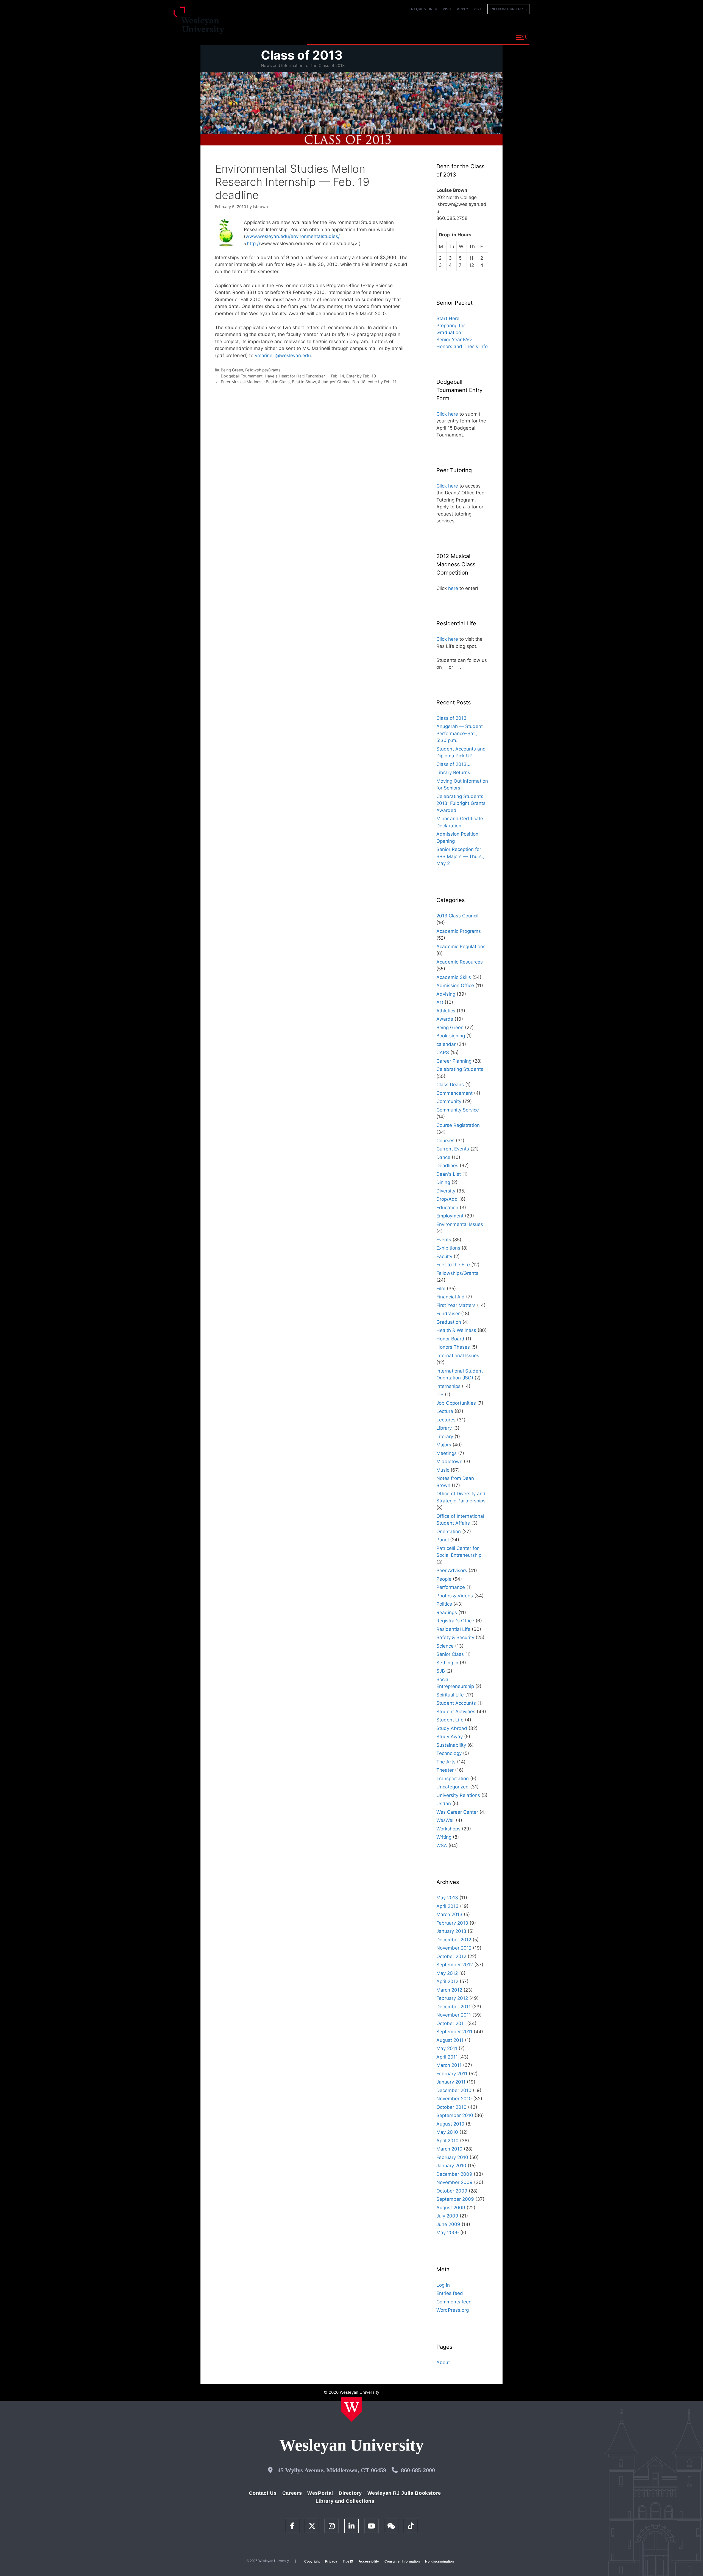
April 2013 (447, 1906)
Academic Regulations (461, 947)
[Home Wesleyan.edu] (352, 2409)
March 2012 (449, 1990)
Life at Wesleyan (462, 37)
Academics (366, 37)
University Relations (458, 1795)
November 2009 (454, 2182)
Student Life (450, 1720)
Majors (444, 1445)
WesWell (445, 1820)
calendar (446, 1044)
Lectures (446, 1420)
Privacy (331, 2561)
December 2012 (454, 1940)
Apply (463, 9)
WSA (442, 1846)
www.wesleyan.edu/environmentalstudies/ (293, 236)
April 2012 (447, 1981)
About (498, 37)
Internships (448, 1386)
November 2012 (454, 1948)
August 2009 (451, 2208)
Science (445, 1646)
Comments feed (454, 2302)
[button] (521, 38)
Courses (445, 1141)
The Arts (446, 1762)
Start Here (448, 318)
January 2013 (451, 1931)
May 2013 (447, 1898)
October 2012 (451, 1956)
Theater (445, 1770)
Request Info (424, 9)
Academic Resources (460, 962)
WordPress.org (453, 2310)
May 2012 (447, 1973)
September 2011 (454, 2032)
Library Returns (453, 772)
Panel (443, 1540)
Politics (444, 1604)
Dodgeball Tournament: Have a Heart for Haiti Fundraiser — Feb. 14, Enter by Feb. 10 (298, 376)
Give (478, 9)
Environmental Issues (460, 1224)
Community (449, 1101)
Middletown (449, 1461)
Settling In (447, 1663)
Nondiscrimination (439, 2561)
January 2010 (451, 2166)
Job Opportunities (456, 1403)
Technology (449, 1753)
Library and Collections (345, 2501)
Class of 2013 (302, 55)
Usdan (444, 1804)
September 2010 (455, 2115)
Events (444, 1240)
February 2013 (452, 1923)
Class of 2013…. (454, 764)
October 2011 (451, 2023)
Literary (445, 1437)
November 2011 (454, 2015)
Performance (451, 1587)
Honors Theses (453, 1347)
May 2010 (447, 2132)
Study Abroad (452, 1728)
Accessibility (369, 2561)
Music (443, 1470)
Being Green (232, 370)
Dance (443, 1157)
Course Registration (458, 1125)
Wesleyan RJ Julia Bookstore (404, 2493)
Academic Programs (459, 931)
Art (440, 1002)
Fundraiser (448, 1314)
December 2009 (454, 2174)
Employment (450, 1216)
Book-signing (451, 1036)
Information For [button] (508, 9)
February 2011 (452, 2074)
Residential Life (453, 1629)
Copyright (312, 2561)
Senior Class (450, 1654)
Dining (443, 1182)
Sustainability (451, 1745)
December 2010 (454, 2090)
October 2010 (451, 2107)
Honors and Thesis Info (462, 346)
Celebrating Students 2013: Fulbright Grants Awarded (461, 803)
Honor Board (450, 1339)
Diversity (446, 1191)
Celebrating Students (460, 1069)
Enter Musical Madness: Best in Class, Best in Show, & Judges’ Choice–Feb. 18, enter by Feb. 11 (309, 382)
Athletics (446, 1011)
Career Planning (454, 1061)
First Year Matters (456, 1305)
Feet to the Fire (453, 1265)
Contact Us (263, 2493)
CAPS (443, 1052)
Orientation (449, 1531)
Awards (445, 1019)
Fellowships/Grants (263, 370)
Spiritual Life (450, 1695)
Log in (443, 2285)
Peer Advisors (452, 1570)
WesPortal (320, 2493)
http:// (254, 243)
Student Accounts (456, 1703)
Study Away (450, 1737)
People (444, 1579)
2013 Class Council (457, 916)
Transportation (453, 1779)
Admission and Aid (411, 37)
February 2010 (452, 2157)
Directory (350, 2493)
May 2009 (448, 2233)
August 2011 (450, 2040)
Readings (447, 1612)
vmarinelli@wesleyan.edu (283, 355)
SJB (441, 1671)
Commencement (454, 1093)
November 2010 (454, 2099)
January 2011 (451, 2082)
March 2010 (449, 2149)
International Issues (458, 1356)
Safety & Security (455, 1637)
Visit (447, 9)
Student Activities (456, 1712)
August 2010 (450, 2124)
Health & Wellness (456, 1330)
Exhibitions (448, 1248)
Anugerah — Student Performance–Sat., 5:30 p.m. (460, 733)
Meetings (447, 1453)
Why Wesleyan (327, 37)
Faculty (444, 1256)
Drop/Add (447, 1199)
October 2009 (452, 2191)
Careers (292, 2493)
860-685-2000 (418, 2470)
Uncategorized (453, 1787)
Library (444, 1428)
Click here (447, 414)
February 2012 (452, 1998)
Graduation (449, 1322)
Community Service (458, 1110)
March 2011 (449, 2065)
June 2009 (448, 2224)
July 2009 (447, 2216)
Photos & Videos (455, 1596)
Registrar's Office (455, 1621)
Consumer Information (402, 2561)
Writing (444, 1837)
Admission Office (455, 985)
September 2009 (455, 2199)
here (453, 588)
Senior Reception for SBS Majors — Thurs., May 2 (460, 856)
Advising (446, 994)
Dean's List (449, 1174)
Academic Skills (454, 977)
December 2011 (454, 2007)
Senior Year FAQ (454, 340)
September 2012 (455, 1965)
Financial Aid (450, 1297)
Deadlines (447, 1166)
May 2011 (447, 2048)
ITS (440, 1395)
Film (441, 1289)
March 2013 (449, 1914)
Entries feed (450, 2293)
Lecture (445, 1411)
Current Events (453, 1149)
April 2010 (447, 2141)
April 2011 (447, 2057)
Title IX (348, 2561)
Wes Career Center (457, 1812)
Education (447, 1208)
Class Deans (450, 1085)
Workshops (448, 1829)
